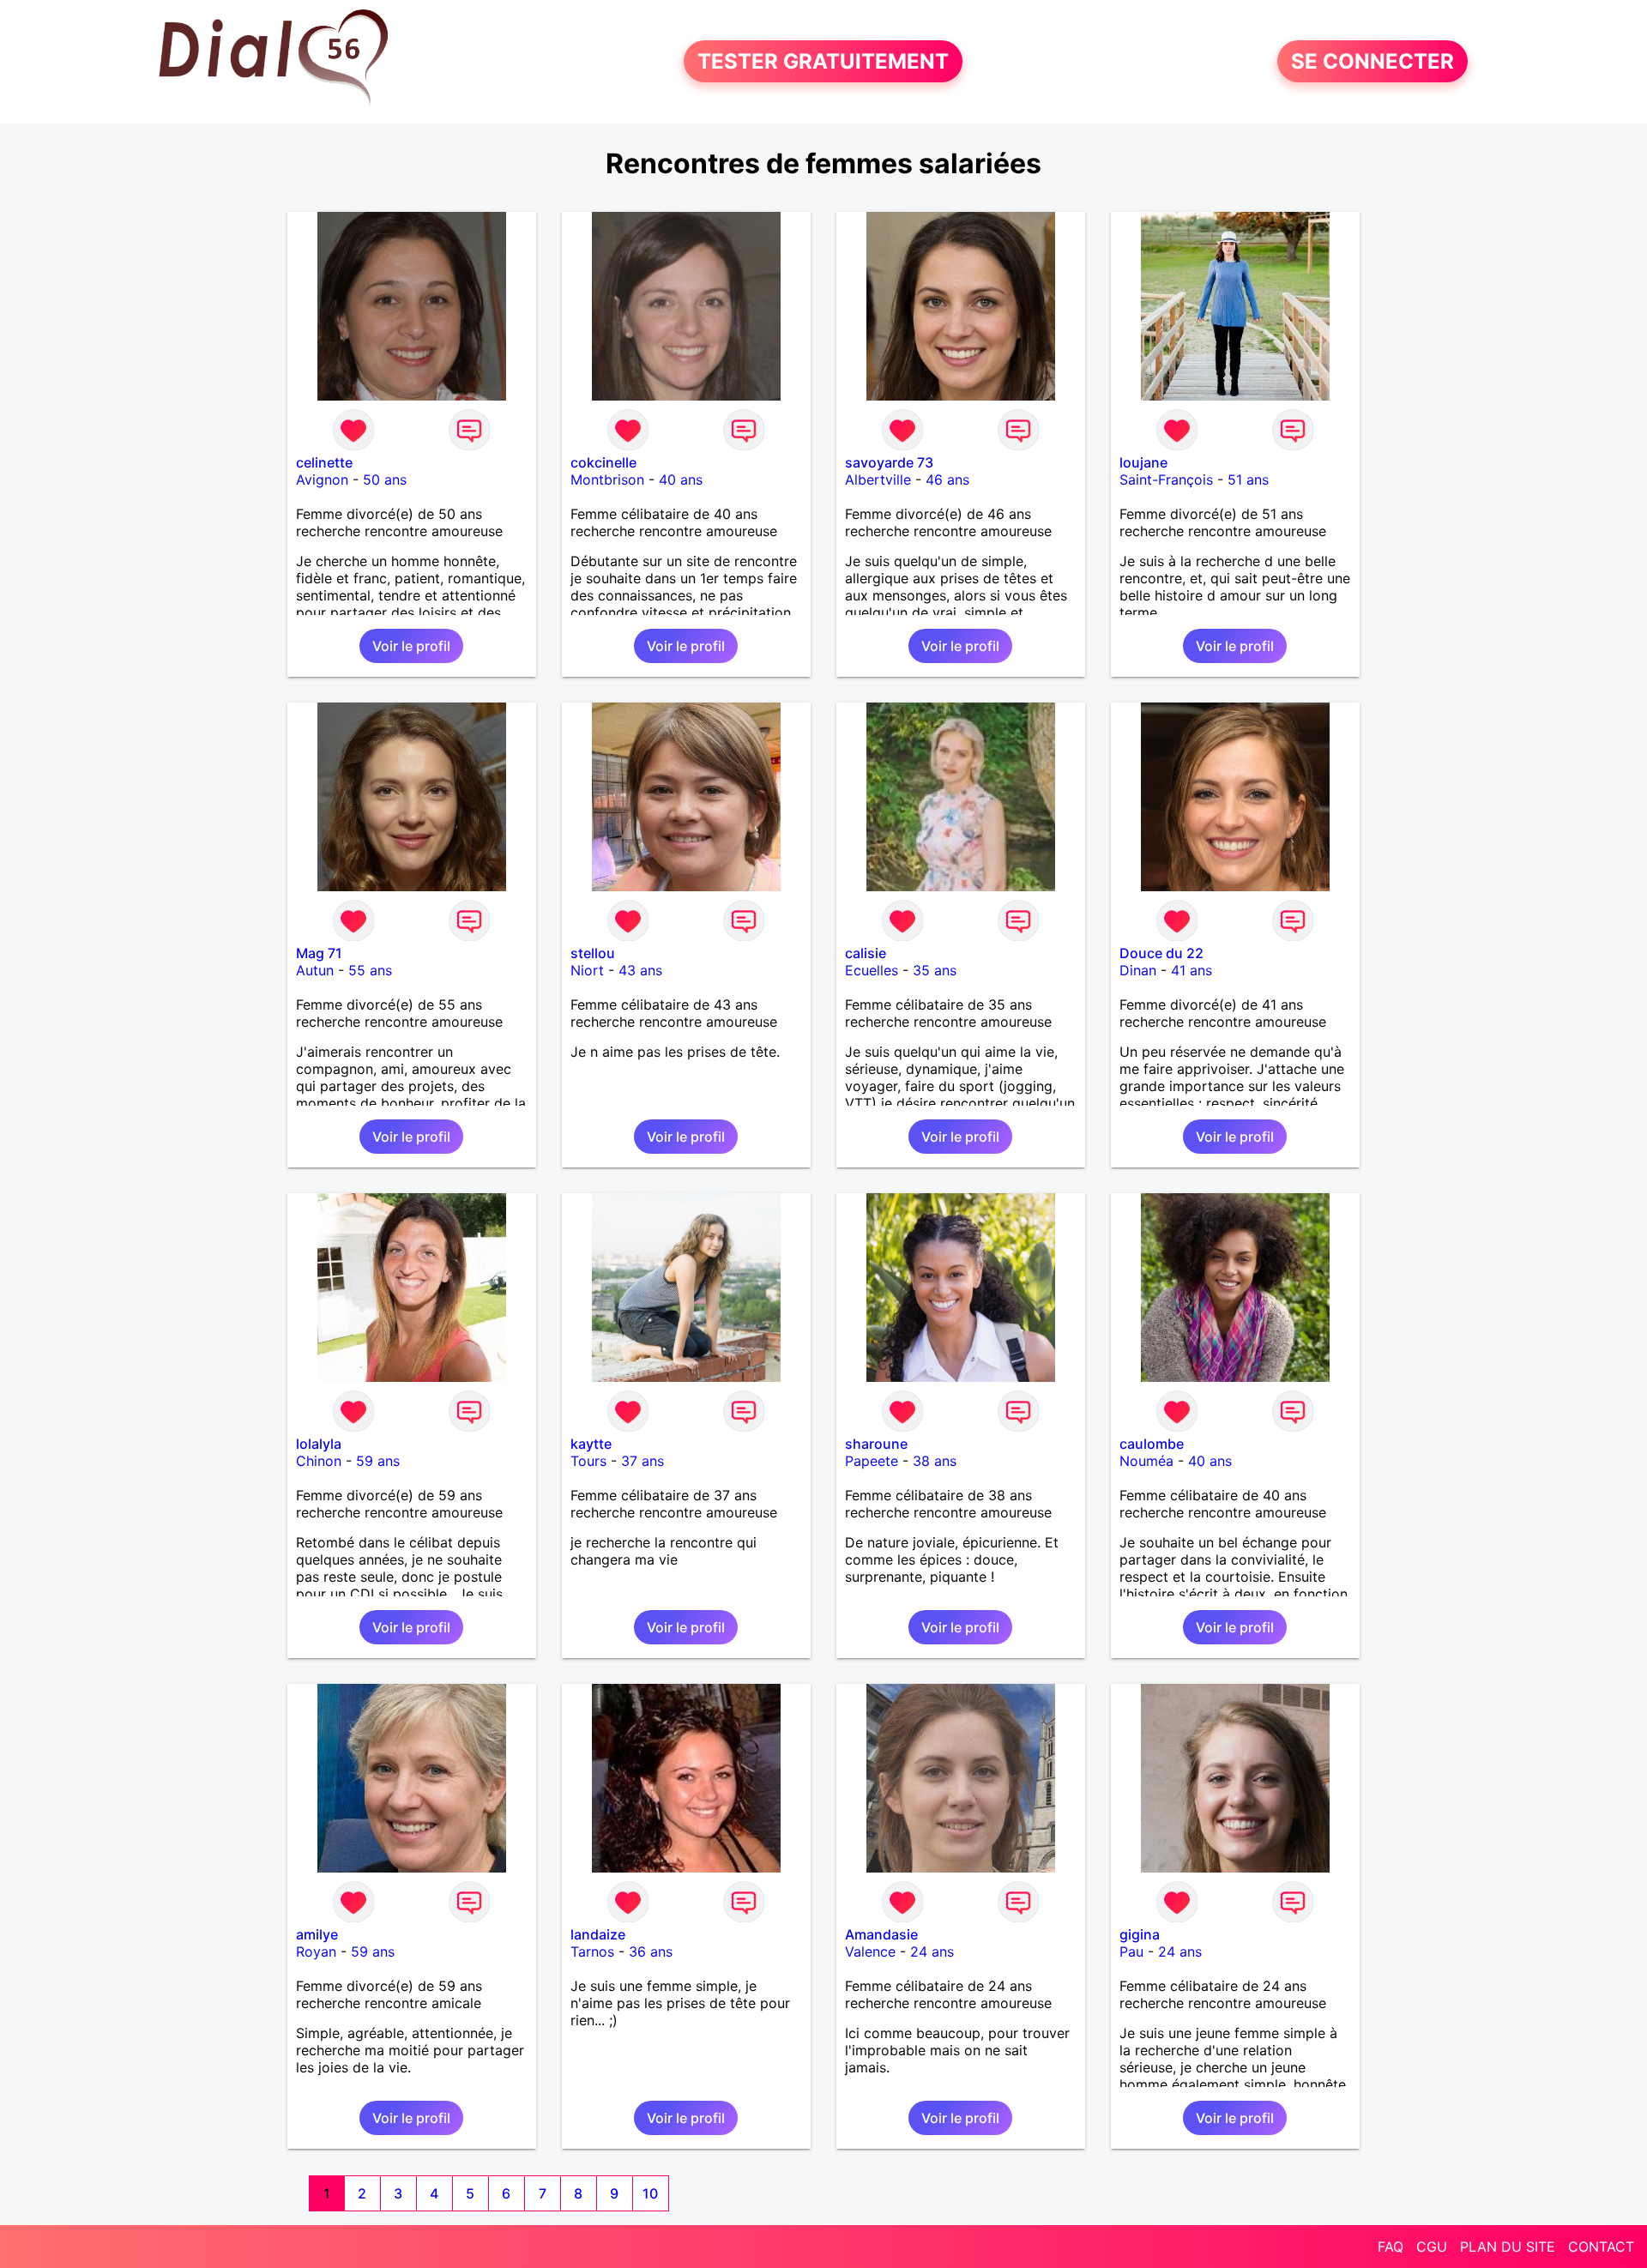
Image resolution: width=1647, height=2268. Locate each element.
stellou (593, 953)
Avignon (322, 480)
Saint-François (1166, 480)
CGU (1432, 2247)
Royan (316, 1951)
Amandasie (881, 1934)
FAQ (1391, 2247)
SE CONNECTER (1372, 61)
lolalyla (319, 1444)
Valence (870, 1951)
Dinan (1138, 970)
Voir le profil (411, 646)
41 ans (1192, 970)
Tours (588, 1461)
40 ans (681, 480)
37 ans (643, 1461)
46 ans (947, 480)
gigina (1140, 1934)
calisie (866, 953)
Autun (315, 970)
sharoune (876, 1444)
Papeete (872, 1461)
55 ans (370, 970)
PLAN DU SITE (1508, 2247)
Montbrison (607, 480)
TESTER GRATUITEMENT (823, 61)
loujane (1143, 462)
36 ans (651, 1951)
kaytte (591, 1444)
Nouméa (1146, 1461)
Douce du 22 (1161, 953)
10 (650, 2193)
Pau (1131, 1951)
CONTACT (1601, 2247)
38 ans (935, 1461)
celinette (324, 462)
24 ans (932, 1951)
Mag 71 (319, 953)
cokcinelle (603, 462)
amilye (317, 1934)
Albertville (878, 480)
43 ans (640, 970)
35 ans (935, 970)
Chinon (319, 1461)
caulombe (1152, 1444)
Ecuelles (872, 970)
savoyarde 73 (889, 462)
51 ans (1248, 480)
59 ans (378, 1461)
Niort (587, 970)
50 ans (385, 480)
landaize (598, 1934)
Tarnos (592, 1951)
